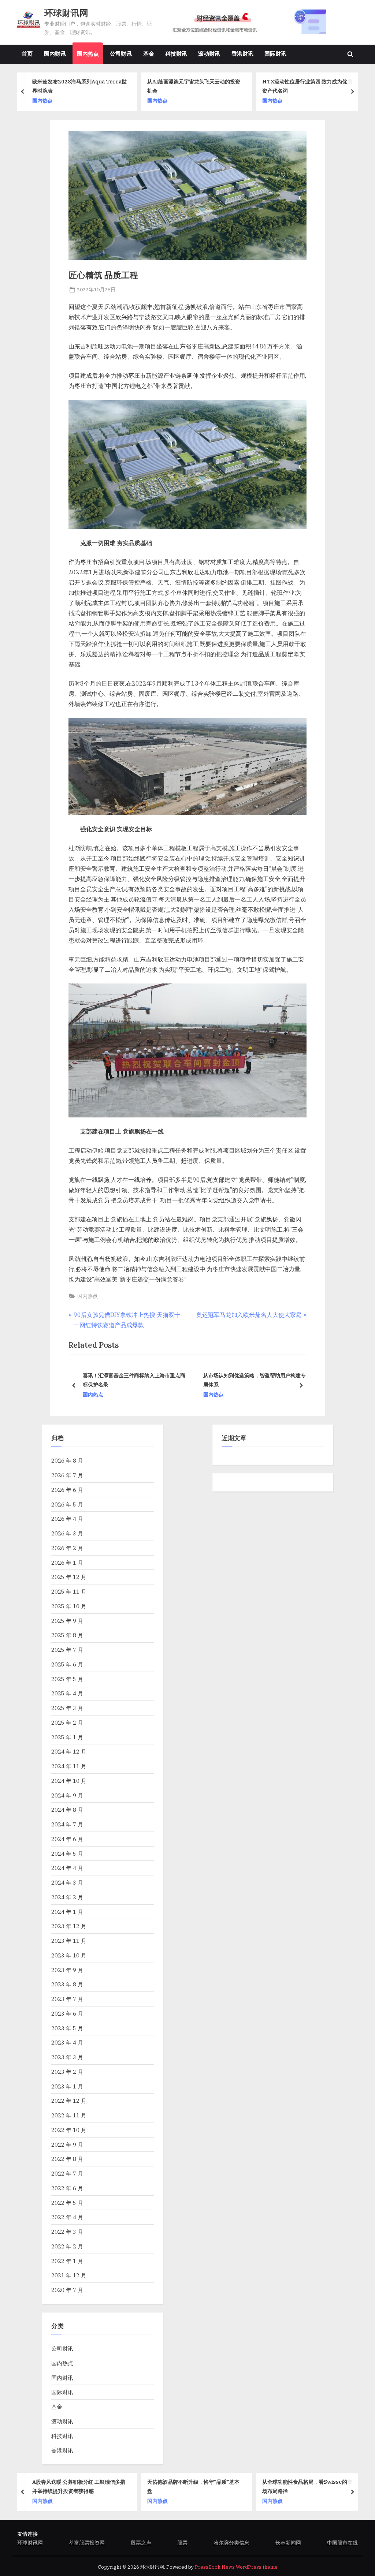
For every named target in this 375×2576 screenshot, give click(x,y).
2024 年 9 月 (67, 1795)
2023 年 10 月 (69, 1955)
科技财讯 (176, 53)
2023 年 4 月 (67, 2042)
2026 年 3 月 (67, 1533)
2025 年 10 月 (69, 1606)
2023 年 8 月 (67, 1984)
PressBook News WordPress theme (236, 2567)
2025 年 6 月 (67, 1664)
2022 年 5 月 (67, 2203)
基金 (149, 53)
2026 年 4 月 (67, 1519)
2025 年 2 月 (67, 1722)
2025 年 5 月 (67, 1679)
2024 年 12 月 (69, 1751)
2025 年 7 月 (67, 1650)
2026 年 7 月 (67, 1475)
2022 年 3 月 (67, 2232)
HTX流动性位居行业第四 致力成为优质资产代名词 (219, 86)
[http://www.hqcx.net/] (259, 22)
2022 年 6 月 (67, 2188)
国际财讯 (275, 53)
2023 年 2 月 (67, 2072)
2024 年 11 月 (69, 1766)
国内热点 (88, 53)
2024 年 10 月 (69, 1781)
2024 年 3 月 (67, 1882)
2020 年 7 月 (67, 2290)
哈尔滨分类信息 (231, 2543)
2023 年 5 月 (67, 2028)
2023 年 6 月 (67, 2013)
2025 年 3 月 (67, 1708)
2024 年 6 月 (67, 1839)
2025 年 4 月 (67, 1693)
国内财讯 (55, 53)
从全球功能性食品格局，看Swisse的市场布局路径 (225, 2486)
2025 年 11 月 (69, 1591)
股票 (182, 2543)
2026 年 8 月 (67, 1460)
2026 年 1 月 (67, 1563)
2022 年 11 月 (69, 2115)
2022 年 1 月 (67, 2261)
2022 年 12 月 (69, 2101)
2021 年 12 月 (69, 2275)
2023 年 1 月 (67, 2086)
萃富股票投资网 (87, 2543)
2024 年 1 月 (67, 1912)
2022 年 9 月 (67, 2144)
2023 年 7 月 (67, 1999)
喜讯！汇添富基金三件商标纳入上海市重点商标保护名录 (133, 1380)
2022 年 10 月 (69, 2130)
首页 (27, 53)
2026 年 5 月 (67, 1504)
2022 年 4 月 (67, 2217)
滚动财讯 (209, 53)
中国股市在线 (342, 2543)
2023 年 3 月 (67, 2057)
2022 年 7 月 (67, 2173)
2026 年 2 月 (67, 1548)
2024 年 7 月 (67, 1824)
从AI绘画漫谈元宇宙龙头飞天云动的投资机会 (106, 86)
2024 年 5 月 (67, 1853)
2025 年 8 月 (67, 1635)
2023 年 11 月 (69, 1941)
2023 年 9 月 (67, 1970)
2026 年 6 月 (67, 1490)
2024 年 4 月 (67, 1868)
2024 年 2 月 (67, 1897)
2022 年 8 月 (67, 2159)
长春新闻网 (288, 2543)
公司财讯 (121, 53)
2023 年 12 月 (69, 1926)
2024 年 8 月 (67, 1810)
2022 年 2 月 (67, 2246)
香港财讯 (242, 53)
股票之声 (141, 2543)
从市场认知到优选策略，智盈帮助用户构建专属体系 (253, 1380)
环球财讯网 (66, 13)
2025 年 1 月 (67, 1737)
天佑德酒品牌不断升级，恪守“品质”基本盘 (111, 2486)
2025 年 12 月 (69, 1577)
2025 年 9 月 (67, 1621)
